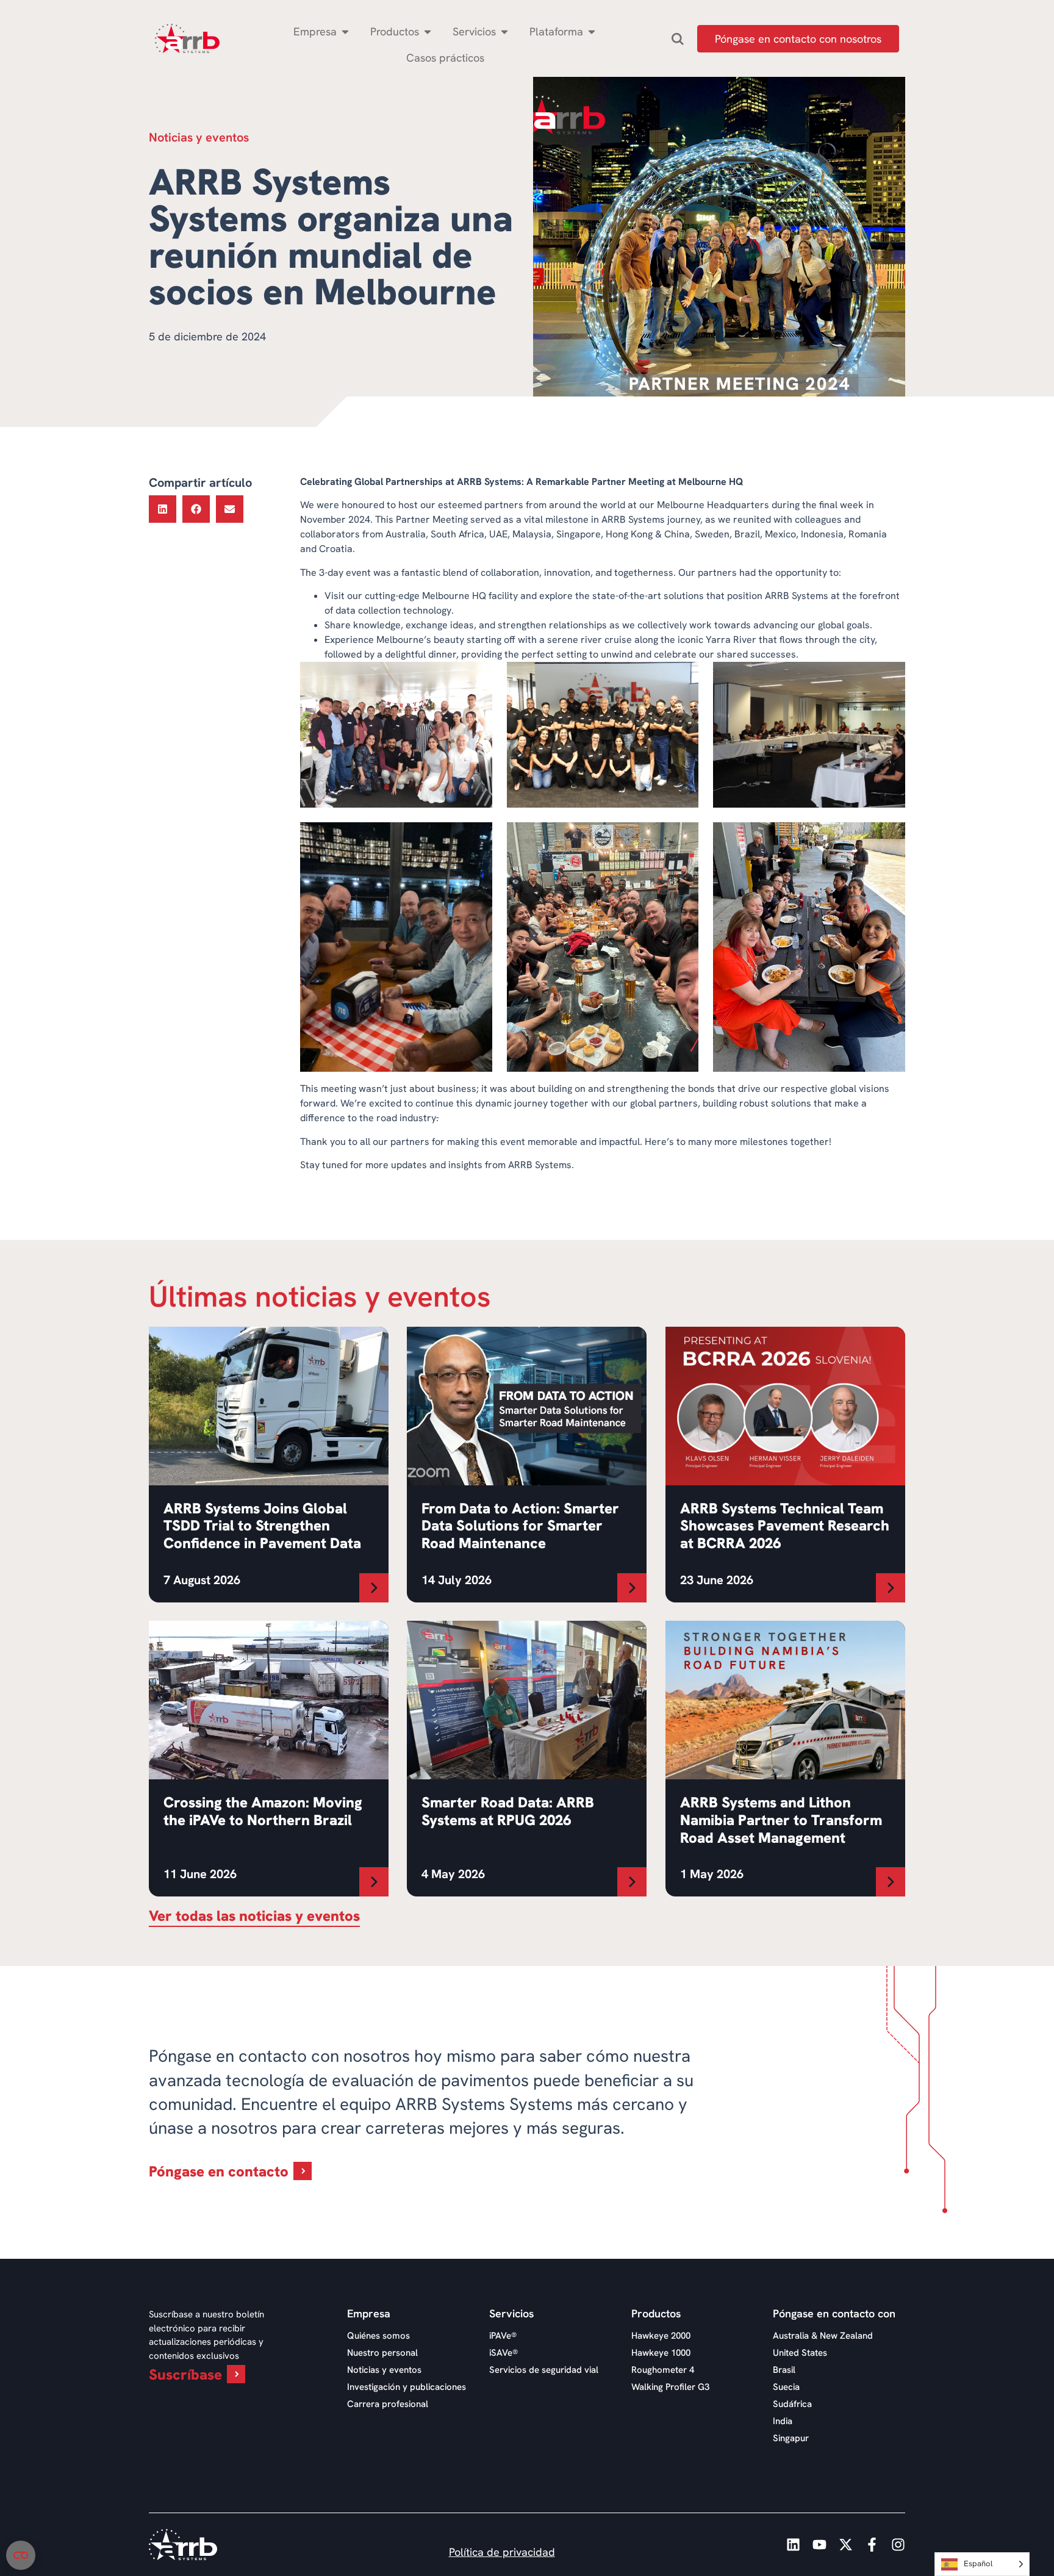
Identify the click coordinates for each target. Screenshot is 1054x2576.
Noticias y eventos (384, 2370)
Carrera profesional (388, 2404)
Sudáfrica (792, 2404)
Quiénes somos (378, 2336)
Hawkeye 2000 (661, 2336)
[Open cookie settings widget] (21, 2555)
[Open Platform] (592, 31)
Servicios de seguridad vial (544, 2370)
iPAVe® (503, 2336)
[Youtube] (819, 2545)
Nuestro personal (382, 2353)
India (783, 2421)
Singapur (791, 2438)
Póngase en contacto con (834, 2314)
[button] (163, 509)
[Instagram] (898, 2545)
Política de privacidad (502, 2552)
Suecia (786, 2387)
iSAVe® (504, 2353)
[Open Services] (504, 31)
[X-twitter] (846, 2545)
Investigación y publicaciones (407, 2387)
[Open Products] (428, 31)
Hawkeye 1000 (661, 2353)
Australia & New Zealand (823, 2336)
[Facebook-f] (872, 2545)
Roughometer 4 (663, 2370)
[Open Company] (345, 31)
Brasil (784, 2370)
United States (800, 2353)
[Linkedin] (793, 2545)
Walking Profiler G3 (670, 2387)
